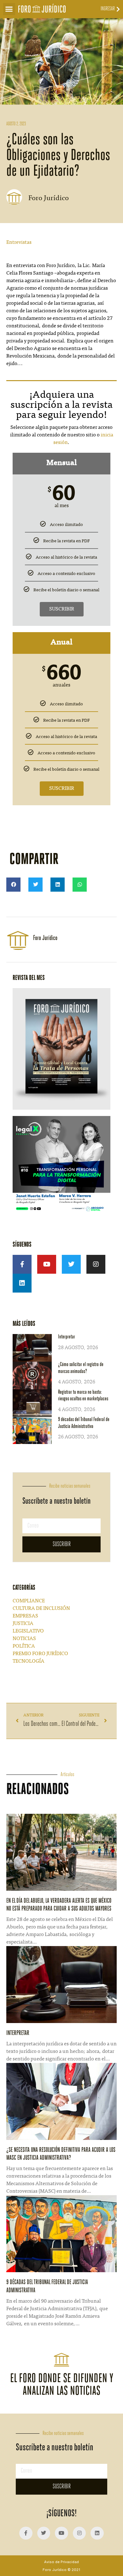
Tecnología (29, 1661)
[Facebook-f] (22, 1264)
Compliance (29, 1601)
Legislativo (28, 1631)
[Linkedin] (22, 1283)
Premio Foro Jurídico (40, 1654)
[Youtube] (47, 1264)
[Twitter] (71, 1264)
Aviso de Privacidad (61, 2562)
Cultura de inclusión (41, 1609)
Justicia (23, 1624)
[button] (9, 9)
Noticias (24, 1639)
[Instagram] (96, 1264)
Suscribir (62, 609)
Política (24, 1646)
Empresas (25, 1616)
